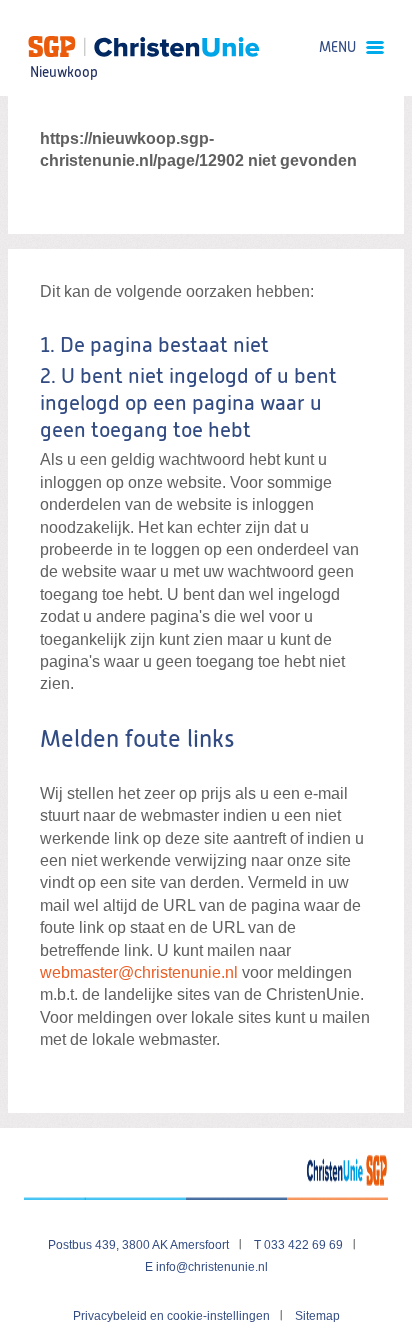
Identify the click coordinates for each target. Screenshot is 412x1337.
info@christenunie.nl (212, 1267)
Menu (337, 48)
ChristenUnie (63, 45)
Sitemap (317, 1316)
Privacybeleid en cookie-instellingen (171, 1316)
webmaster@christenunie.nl (139, 972)
